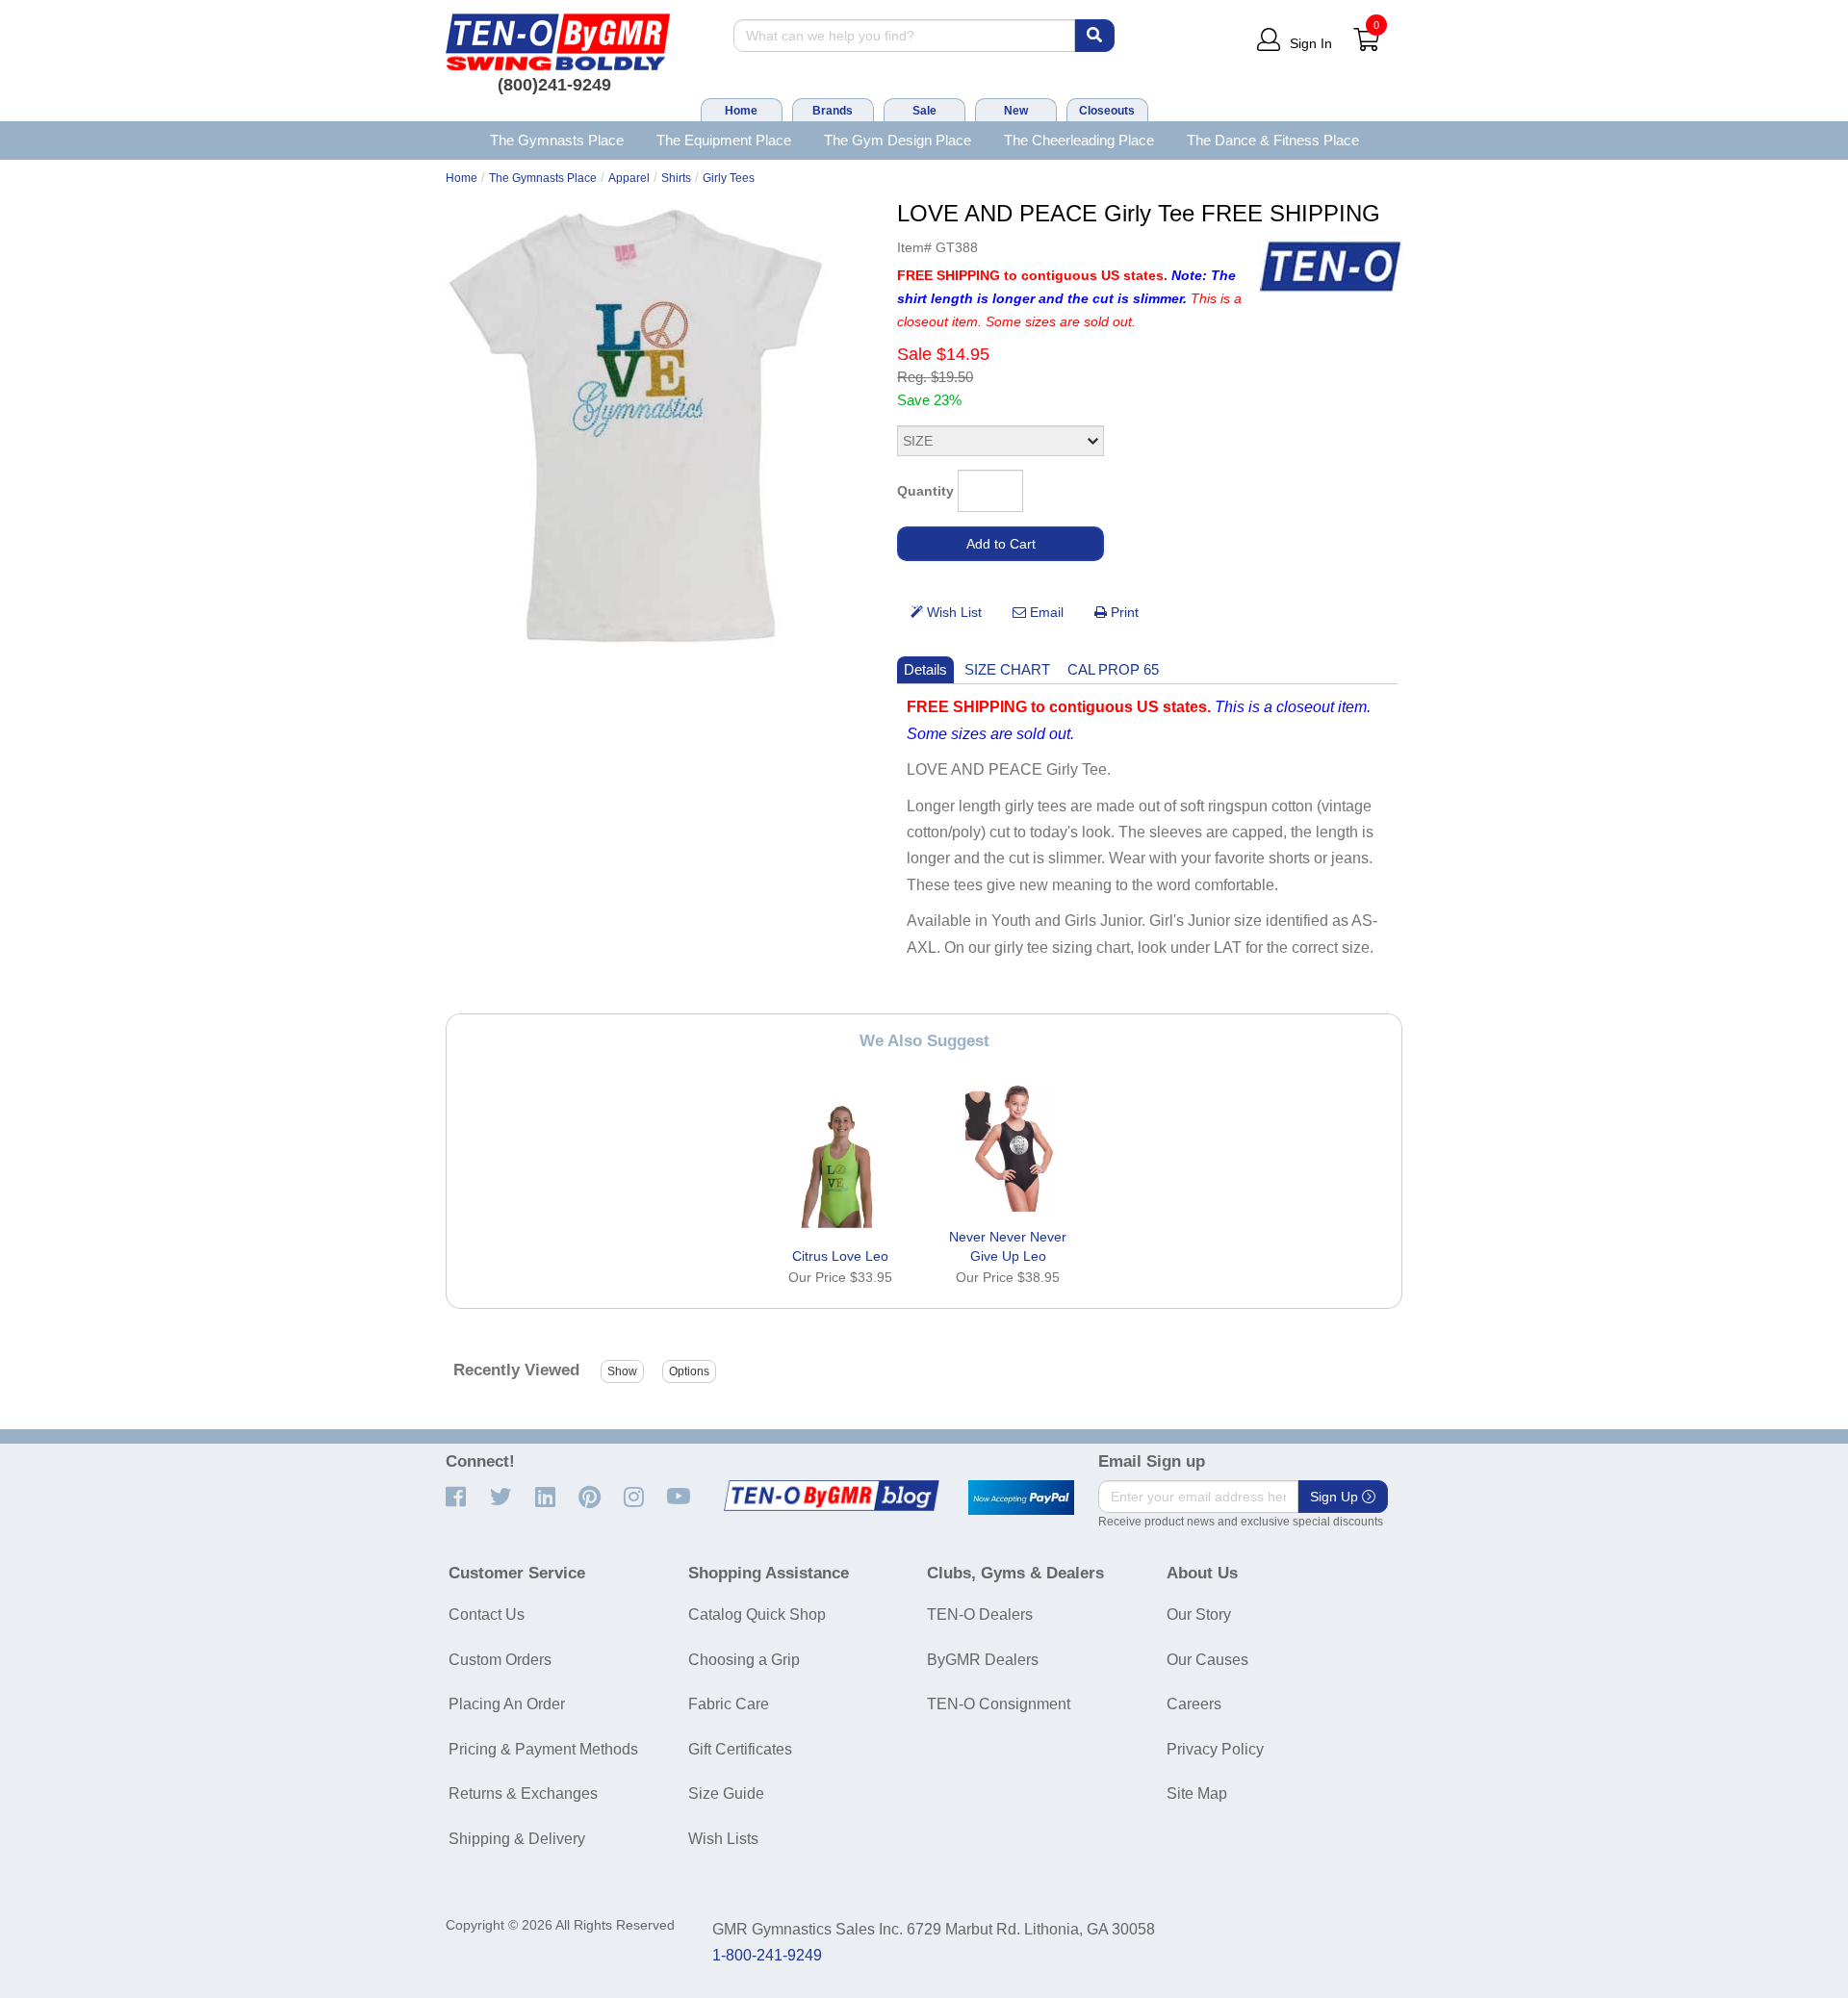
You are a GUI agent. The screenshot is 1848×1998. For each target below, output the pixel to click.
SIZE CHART (1007, 669)
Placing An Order (507, 1704)
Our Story (1199, 1614)
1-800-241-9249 (767, 1955)
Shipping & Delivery (517, 1839)
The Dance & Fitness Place (1273, 140)
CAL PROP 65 (1113, 669)
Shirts (676, 178)
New (1016, 111)
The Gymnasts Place (557, 140)
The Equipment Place (724, 140)
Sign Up (1336, 1497)
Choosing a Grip (744, 1660)
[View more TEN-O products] (1330, 267)
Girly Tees (729, 178)
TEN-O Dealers (980, 1614)
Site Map (1197, 1793)
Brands (833, 111)
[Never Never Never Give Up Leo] (1008, 1148)
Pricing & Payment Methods (543, 1749)
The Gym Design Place (898, 140)
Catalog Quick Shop (757, 1614)
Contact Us (487, 1614)
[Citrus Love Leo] (840, 1167)
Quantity (925, 491)
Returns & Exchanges (523, 1793)
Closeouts (1107, 111)
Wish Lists (723, 1839)
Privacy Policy (1215, 1749)
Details (925, 669)
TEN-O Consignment (999, 1704)
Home (741, 111)
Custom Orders (500, 1660)
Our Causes (1207, 1660)
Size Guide (726, 1793)
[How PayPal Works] (1021, 1498)
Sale (924, 111)
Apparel (629, 178)
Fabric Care (729, 1704)
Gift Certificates (740, 1749)
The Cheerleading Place (1079, 140)
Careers (1194, 1704)
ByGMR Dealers (983, 1660)
